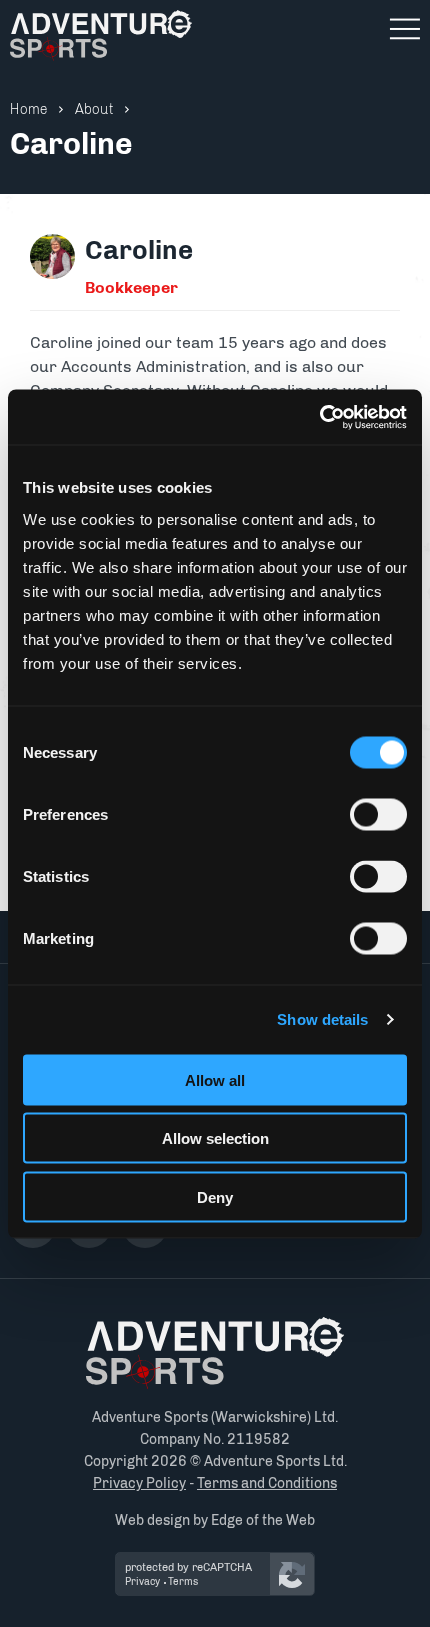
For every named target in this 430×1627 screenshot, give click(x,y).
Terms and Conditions (267, 1483)
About (94, 109)
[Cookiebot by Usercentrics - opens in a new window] (319, 417)
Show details (322, 1019)
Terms (183, 1582)
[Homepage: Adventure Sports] (101, 35)
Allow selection (215, 1138)
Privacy (142, 1582)
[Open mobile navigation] (405, 29)
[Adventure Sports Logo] (215, 1353)
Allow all (215, 1079)
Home (29, 109)
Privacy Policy (139, 1483)
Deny (215, 1196)
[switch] (378, 814)
